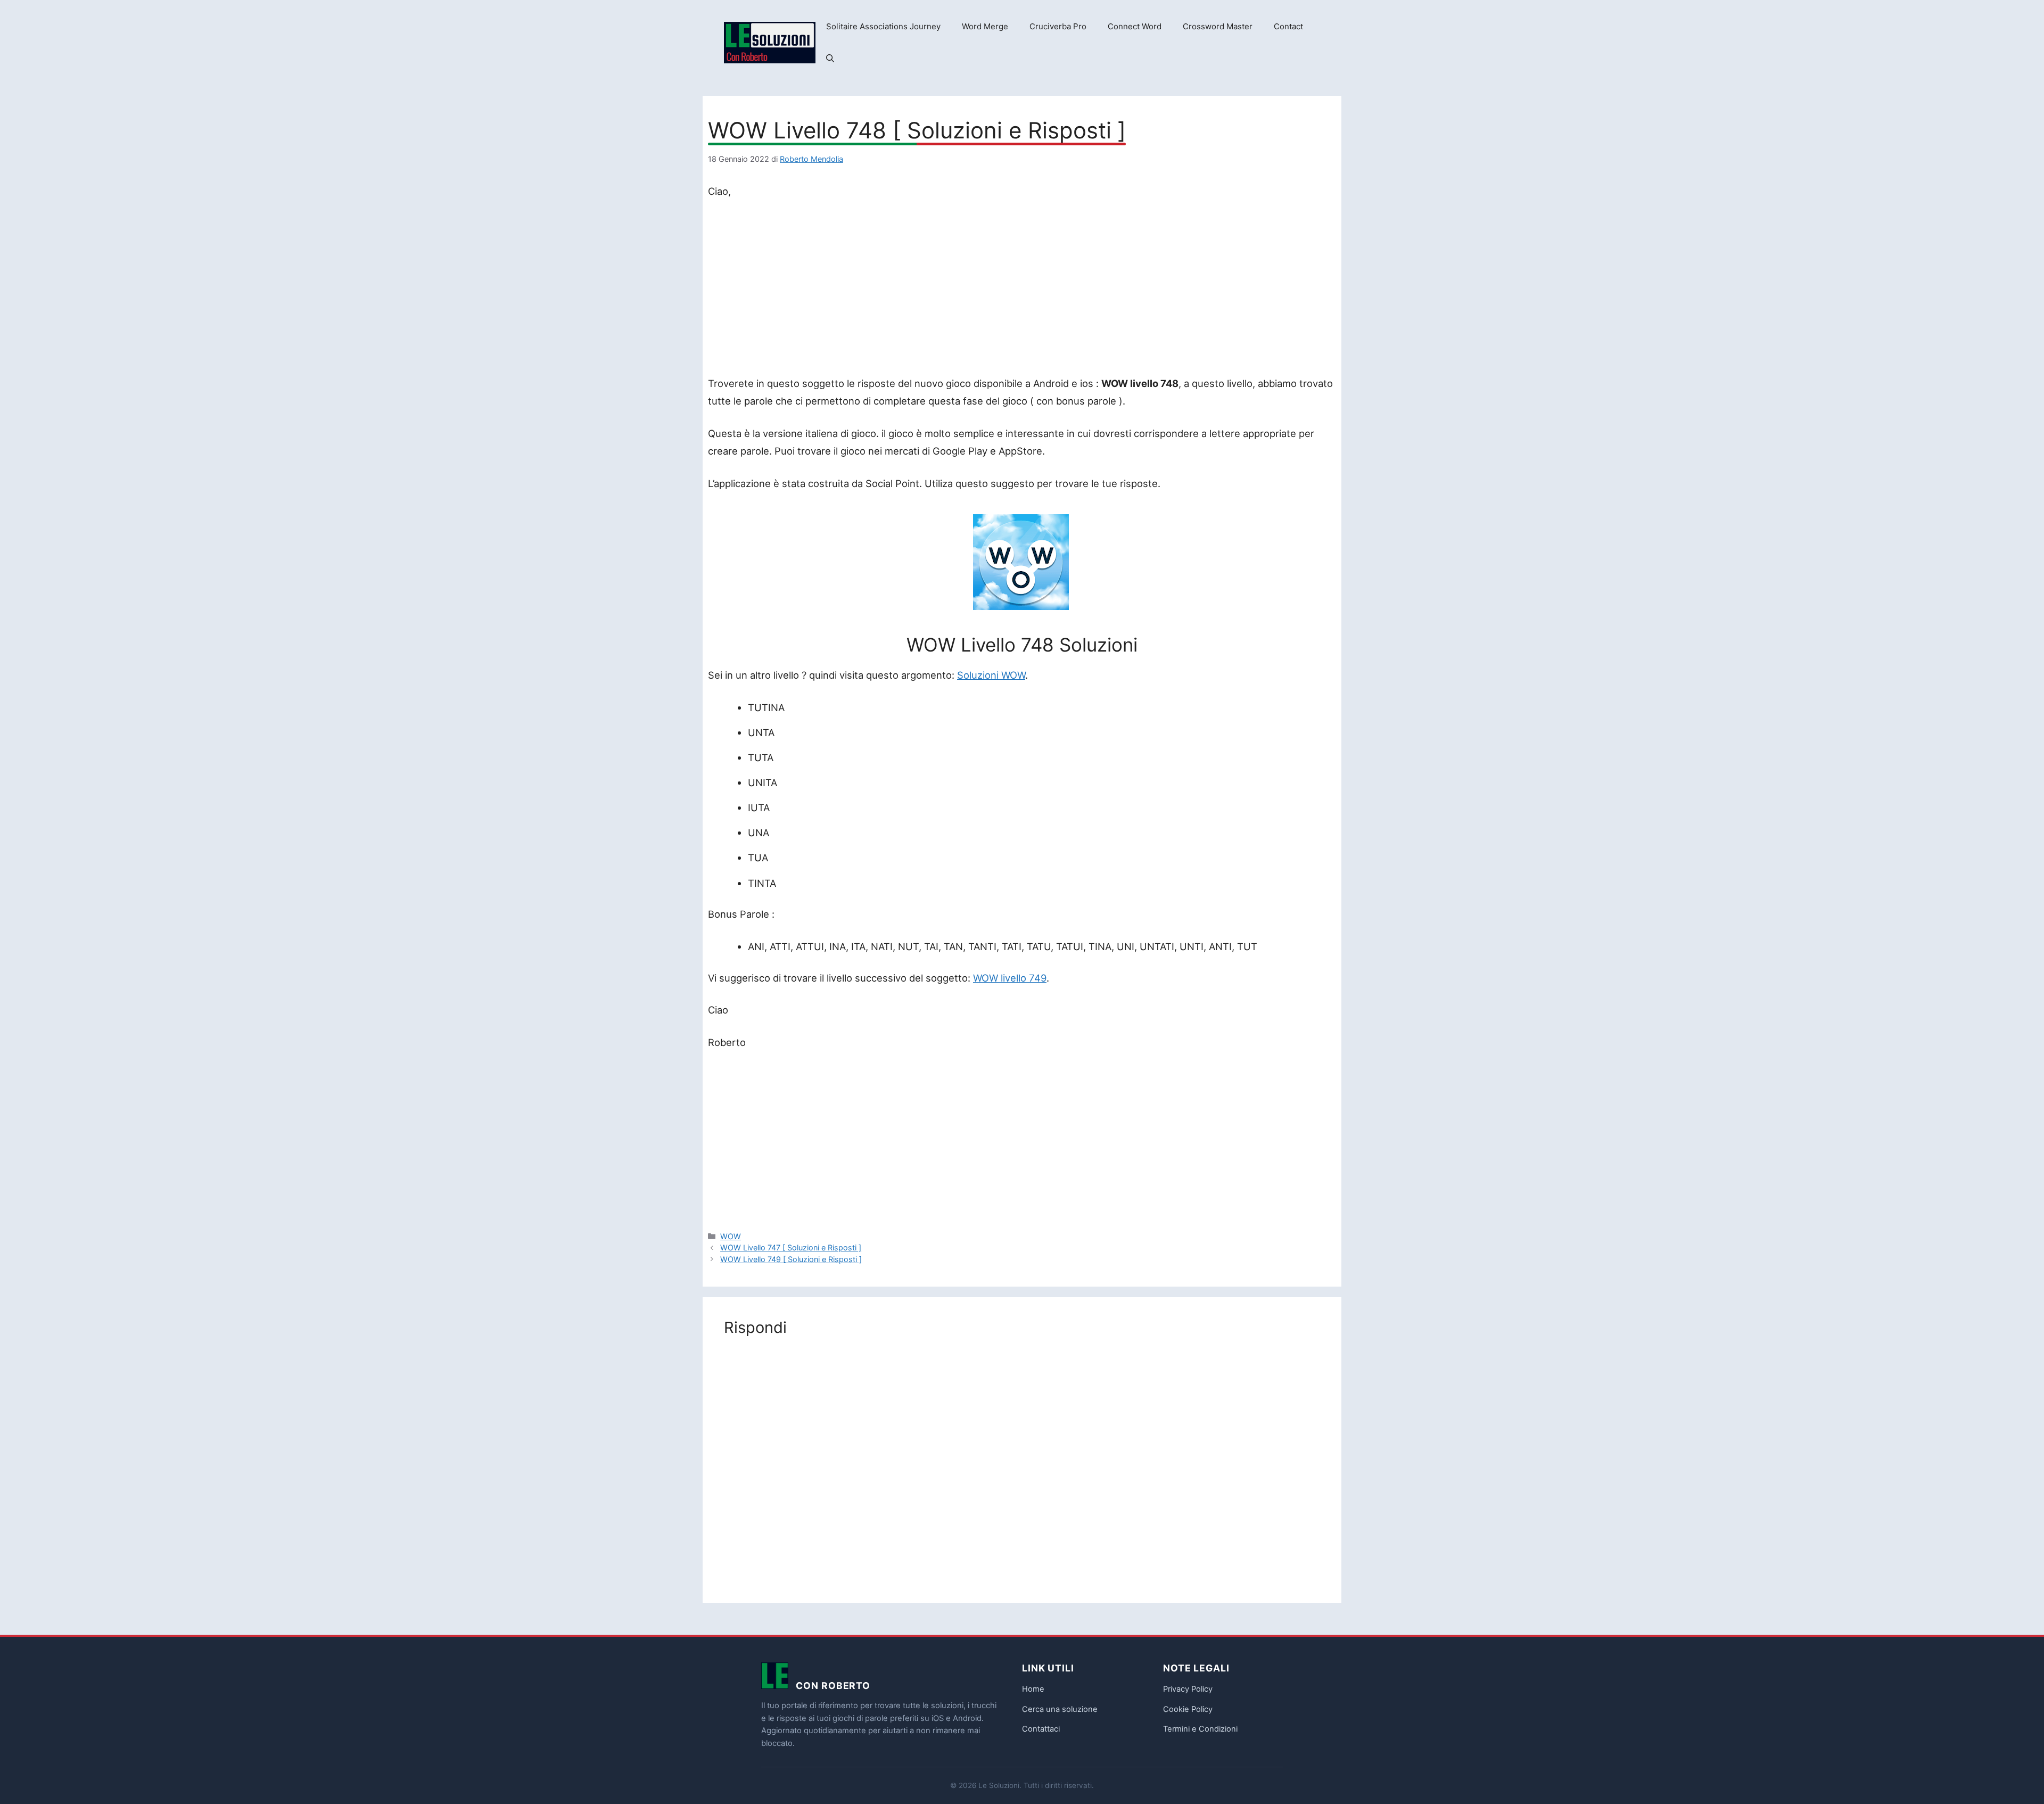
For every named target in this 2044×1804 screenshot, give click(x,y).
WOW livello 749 (1010, 978)
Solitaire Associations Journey (883, 26)
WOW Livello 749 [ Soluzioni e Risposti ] (791, 1259)
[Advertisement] (1022, 290)
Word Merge (985, 26)
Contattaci (1041, 1729)
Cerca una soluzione (1060, 1709)
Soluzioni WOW (991, 675)
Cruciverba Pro (1058, 26)
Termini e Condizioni (1200, 1729)
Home (1033, 1689)
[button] (830, 59)
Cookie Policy (1188, 1709)
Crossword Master (1218, 26)
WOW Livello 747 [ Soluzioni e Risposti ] (791, 1247)
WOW (731, 1236)
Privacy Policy (1188, 1689)
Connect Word (1135, 26)
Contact (1288, 26)
